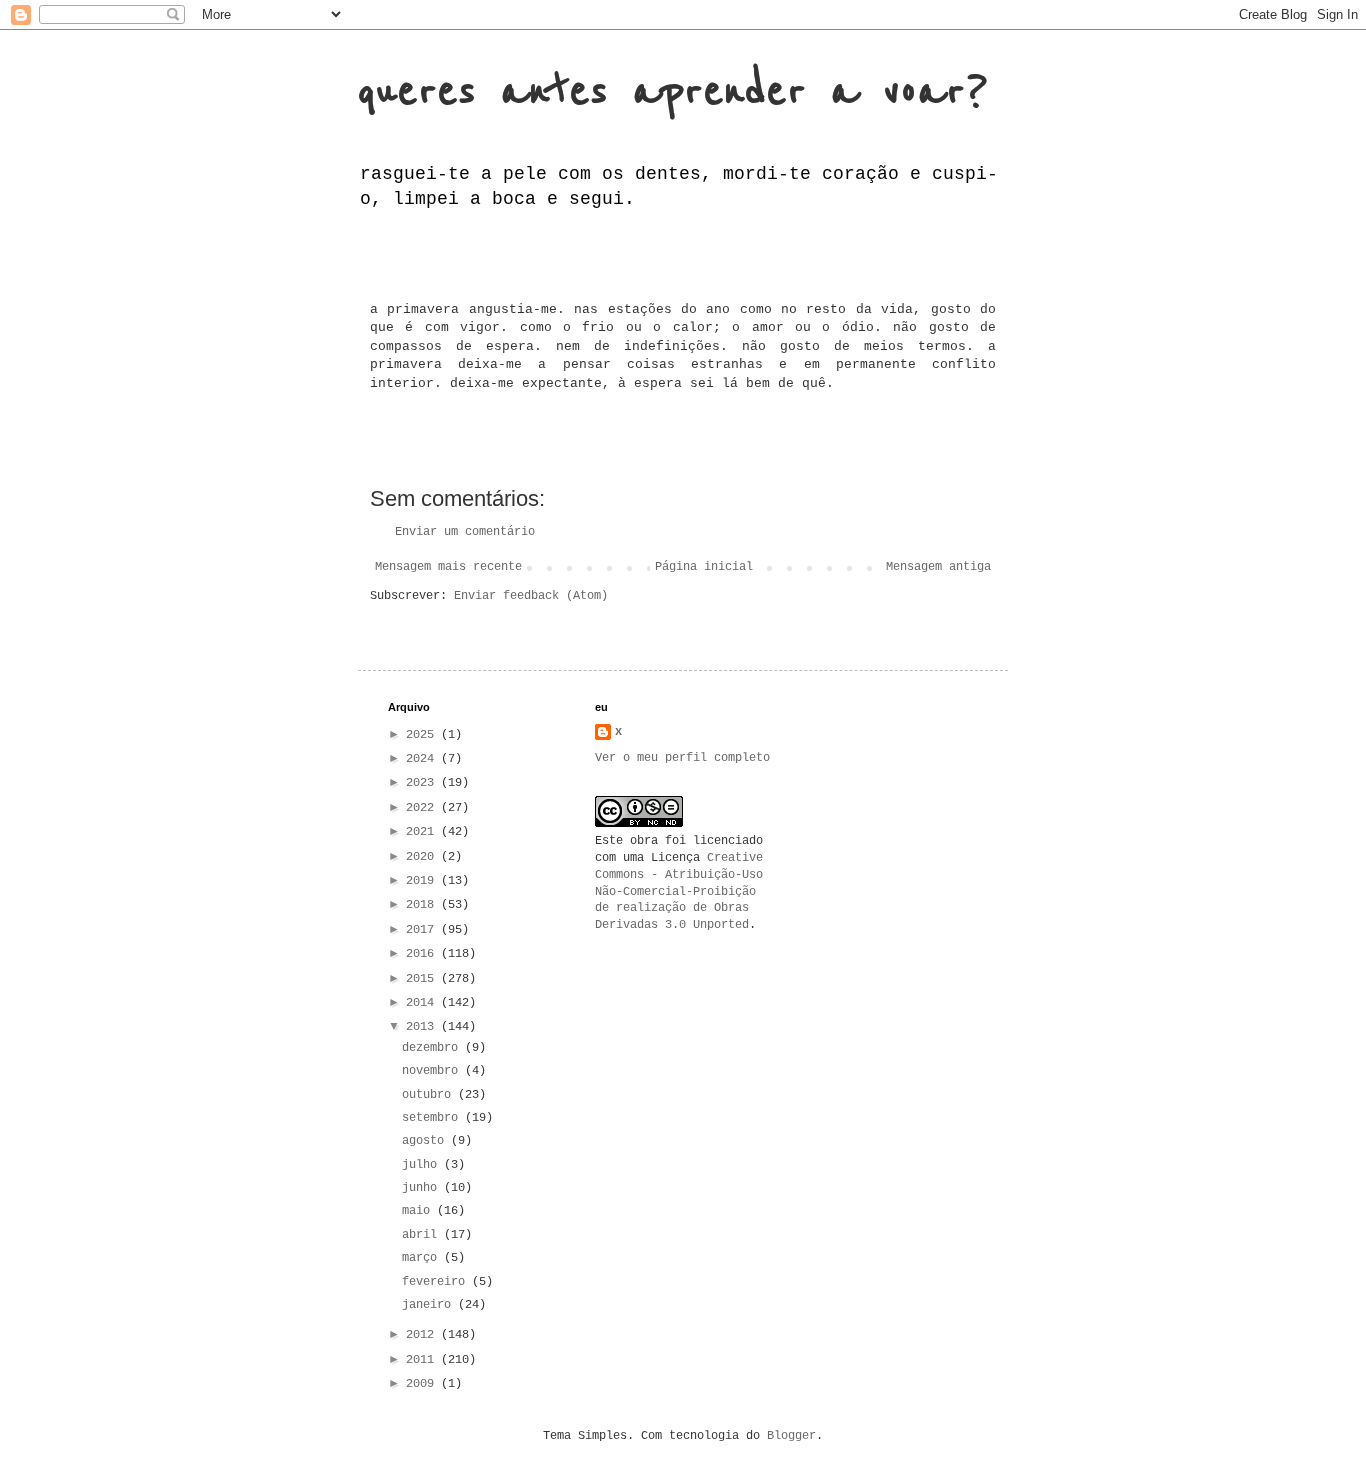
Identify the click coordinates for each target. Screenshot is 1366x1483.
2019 (423, 881)
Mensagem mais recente (448, 567)
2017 (423, 930)
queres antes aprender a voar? (673, 91)
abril (423, 1235)
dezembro (433, 1048)
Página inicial (704, 567)
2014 (423, 1003)
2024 (423, 759)
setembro (433, 1118)
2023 (423, 783)
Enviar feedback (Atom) (531, 596)
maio (419, 1211)
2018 (423, 905)
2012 (423, 1335)
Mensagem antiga (938, 567)
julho (423, 1165)
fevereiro (437, 1282)
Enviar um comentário (465, 532)
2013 (423, 1027)
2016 (423, 954)
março (423, 1258)
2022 (423, 808)
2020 (423, 857)
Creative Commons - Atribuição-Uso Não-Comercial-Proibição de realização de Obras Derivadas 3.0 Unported (679, 891)
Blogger (791, 1436)
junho (423, 1188)
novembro (433, 1071)
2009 (423, 1384)
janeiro (430, 1305)
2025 (423, 735)
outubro (430, 1095)
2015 (423, 979)
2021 (423, 832)
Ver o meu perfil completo (682, 758)
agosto (426, 1141)
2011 (423, 1360)
